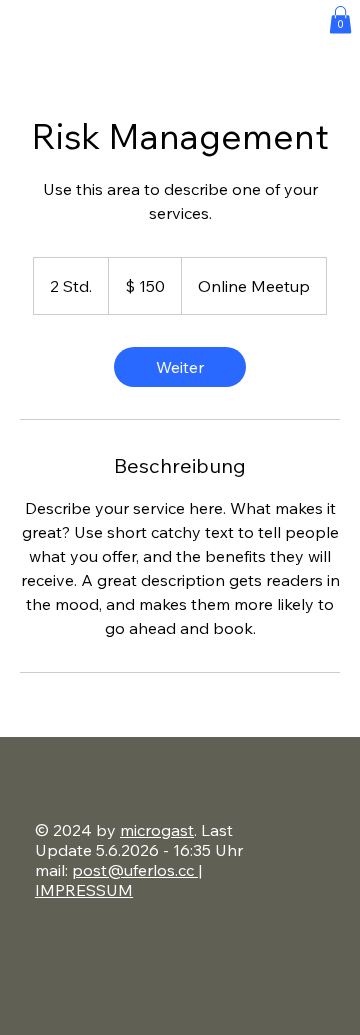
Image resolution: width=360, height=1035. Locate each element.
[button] (340, 19)
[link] (180, 367)
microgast (157, 830)
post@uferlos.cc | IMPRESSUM (118, 880)
